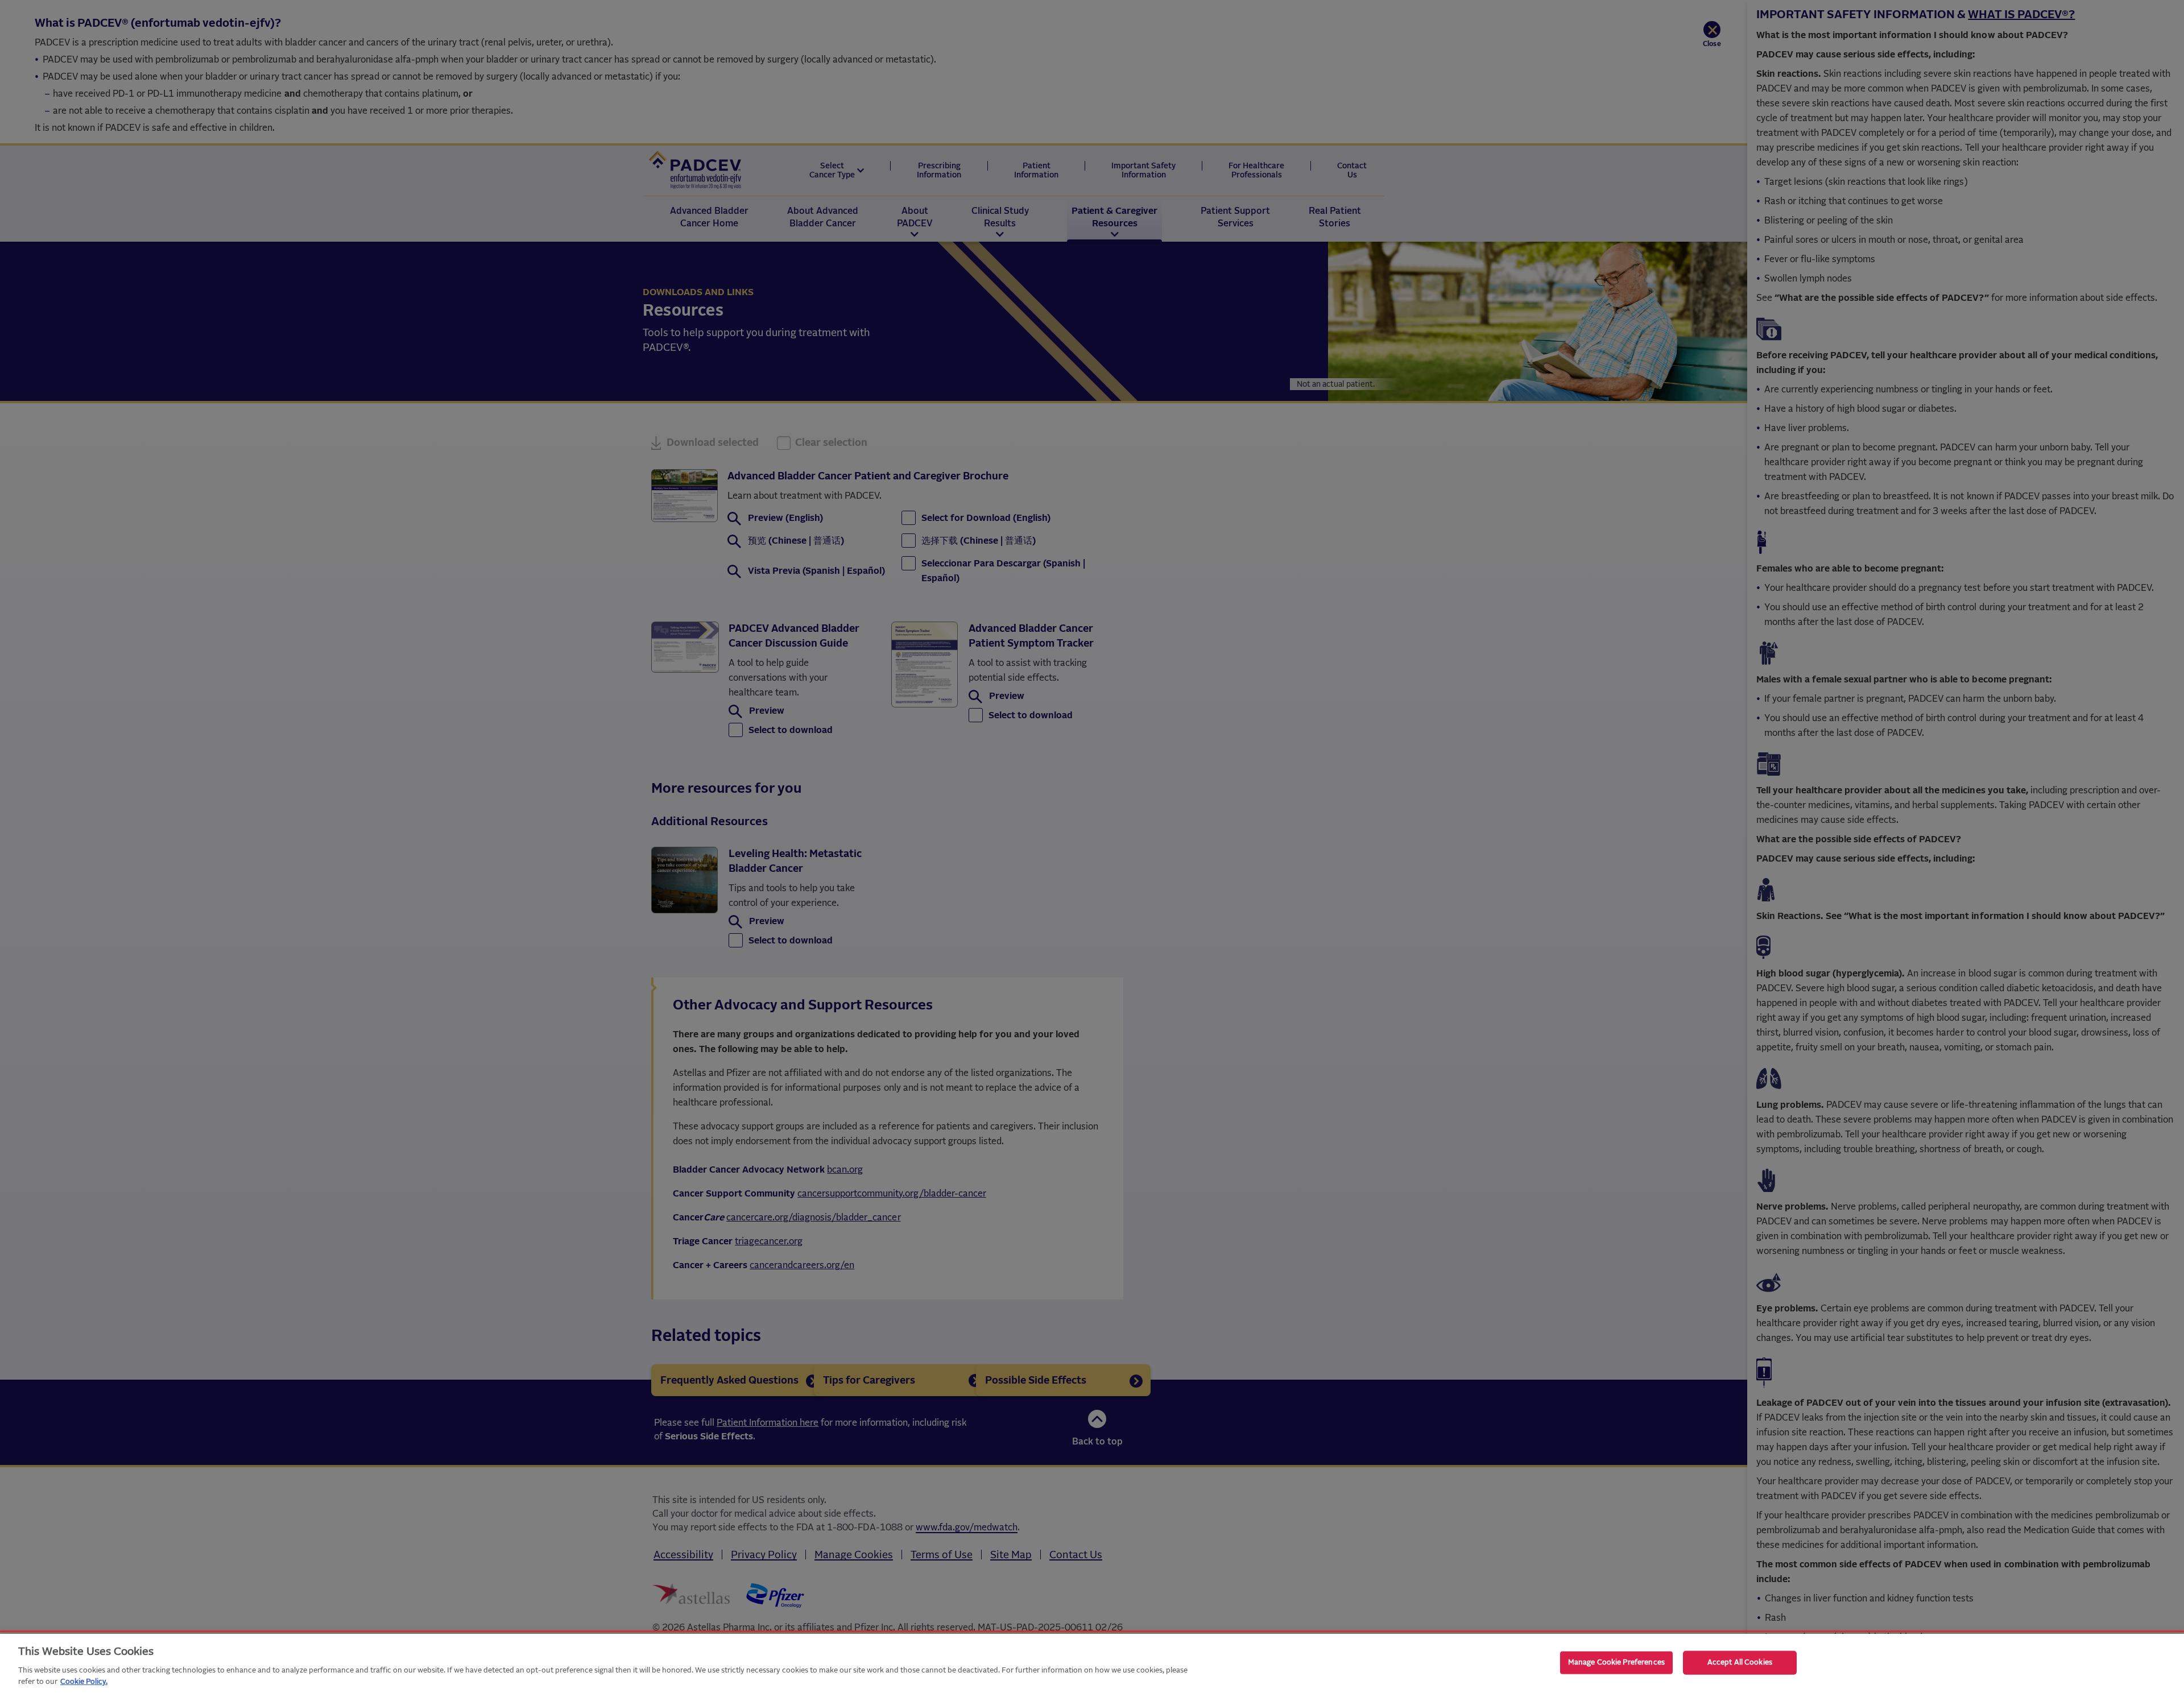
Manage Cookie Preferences (1616, 1663)
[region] (1092, 1663)
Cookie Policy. (84, 1681)
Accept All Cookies (1740, 1663)
